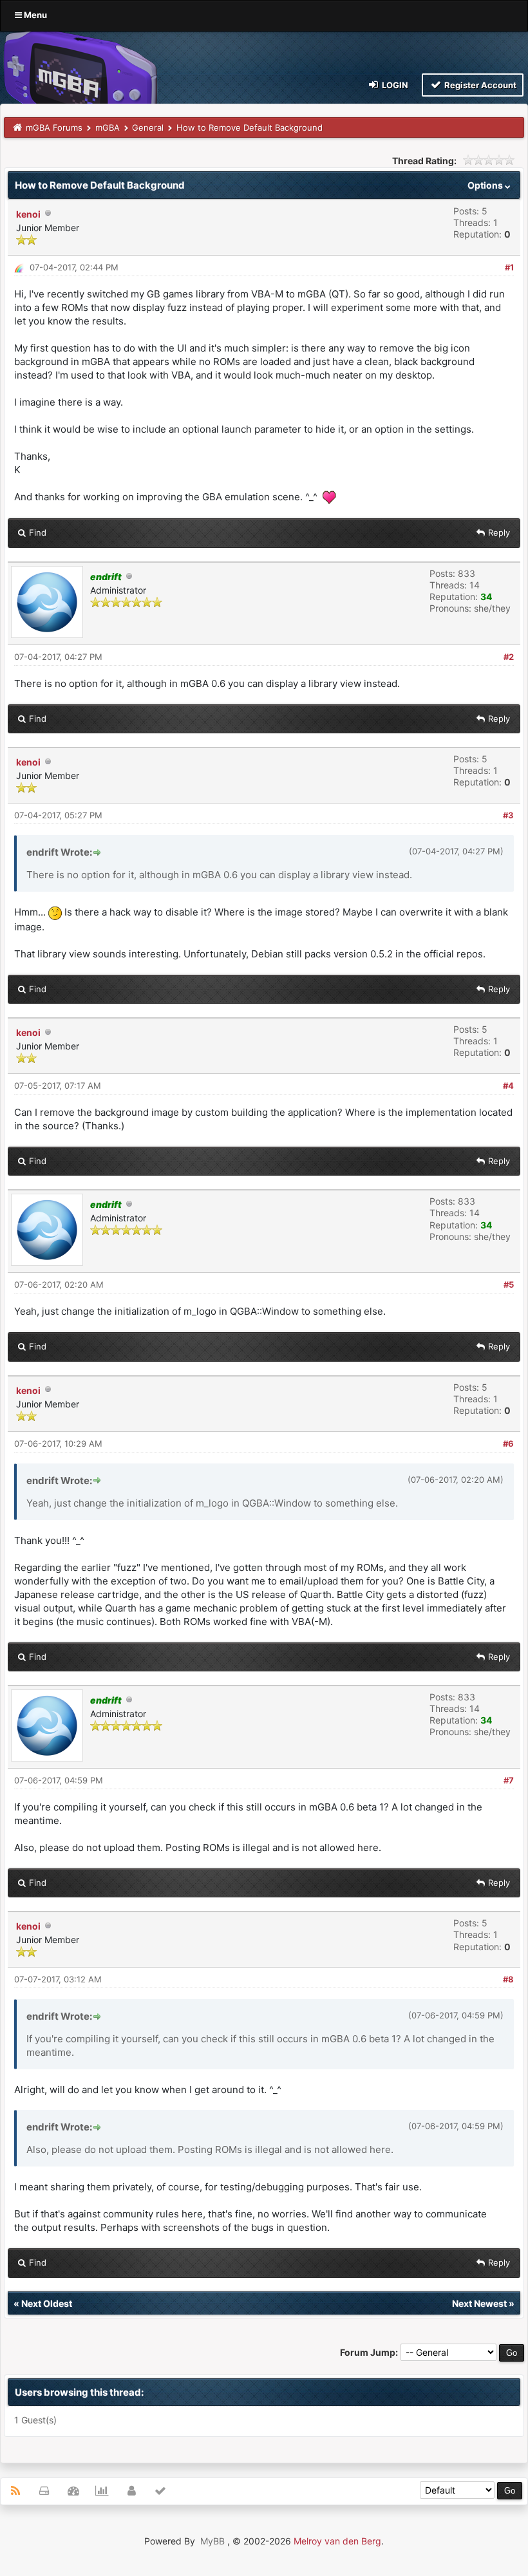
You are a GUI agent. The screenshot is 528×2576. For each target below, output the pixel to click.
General (148, 127)
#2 (509, 657)
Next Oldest (47, 2303)
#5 (509, 1284)
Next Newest (479, 2303)
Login (394, 85)
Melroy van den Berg (337, 2541)
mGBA (108, 127)
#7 (509, 1780)
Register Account (479, 85)
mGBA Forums (54, 127)
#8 (508, 1979)
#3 (508, 815)
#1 (509, 267)
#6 (508, 1443)
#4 (508, 1086)
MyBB (212, 2541)
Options (486, 185)
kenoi (28, 214)
